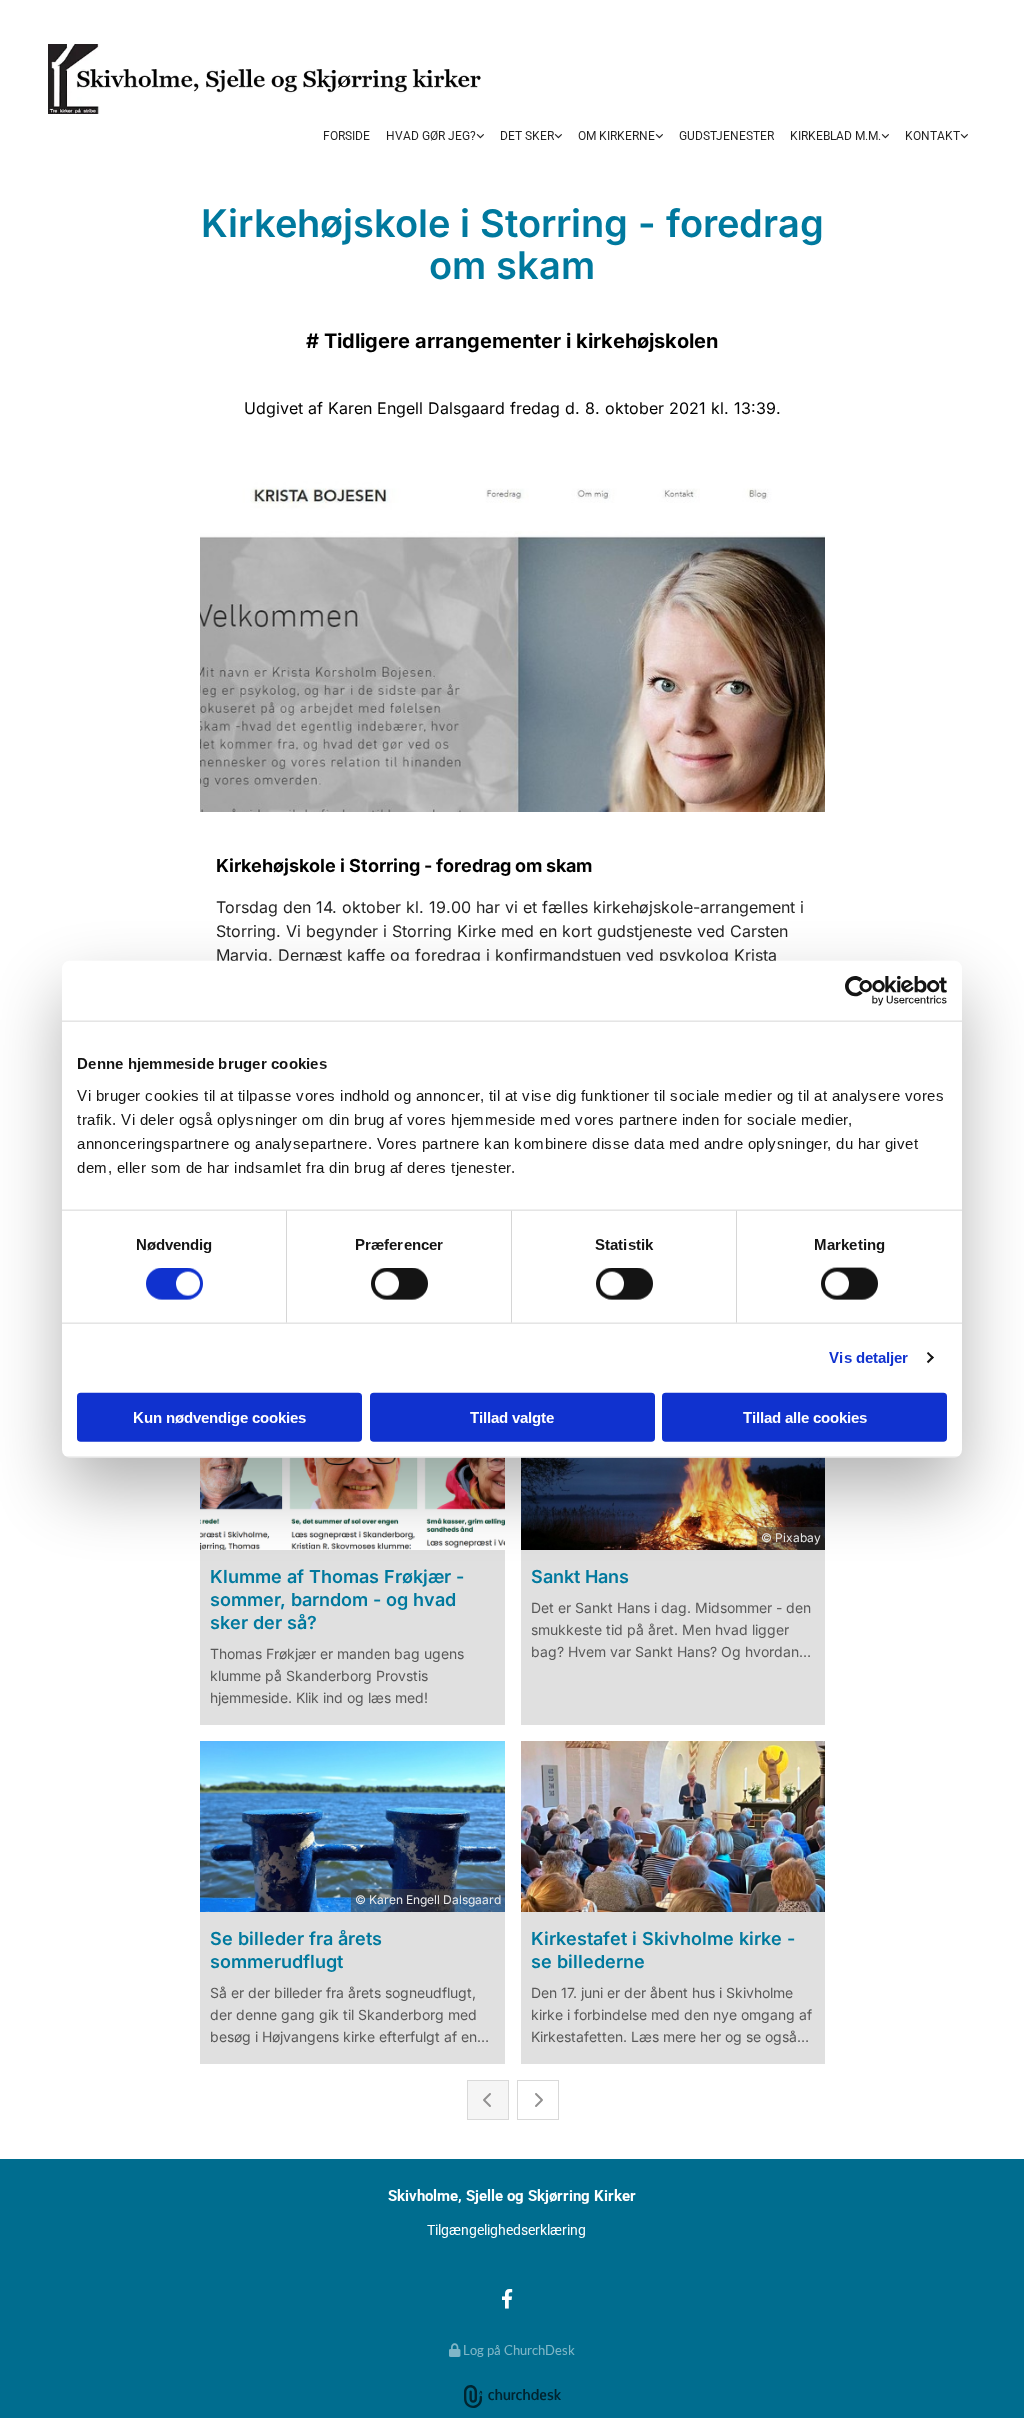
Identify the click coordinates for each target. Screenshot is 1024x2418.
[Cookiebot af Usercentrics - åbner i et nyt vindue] (859, 991)
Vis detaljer (868, 1357)
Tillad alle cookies (805, 1416)
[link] (435, 137)
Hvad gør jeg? (431, 136)
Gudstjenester (726, 136)
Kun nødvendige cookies (219, 1416)
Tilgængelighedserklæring (506, 2230)
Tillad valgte (512, 1416)
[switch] (399, 1284)
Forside (346, 136)
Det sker (527, 136)
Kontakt (932, 136)
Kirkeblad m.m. (835, 136)
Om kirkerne (616, 136)
